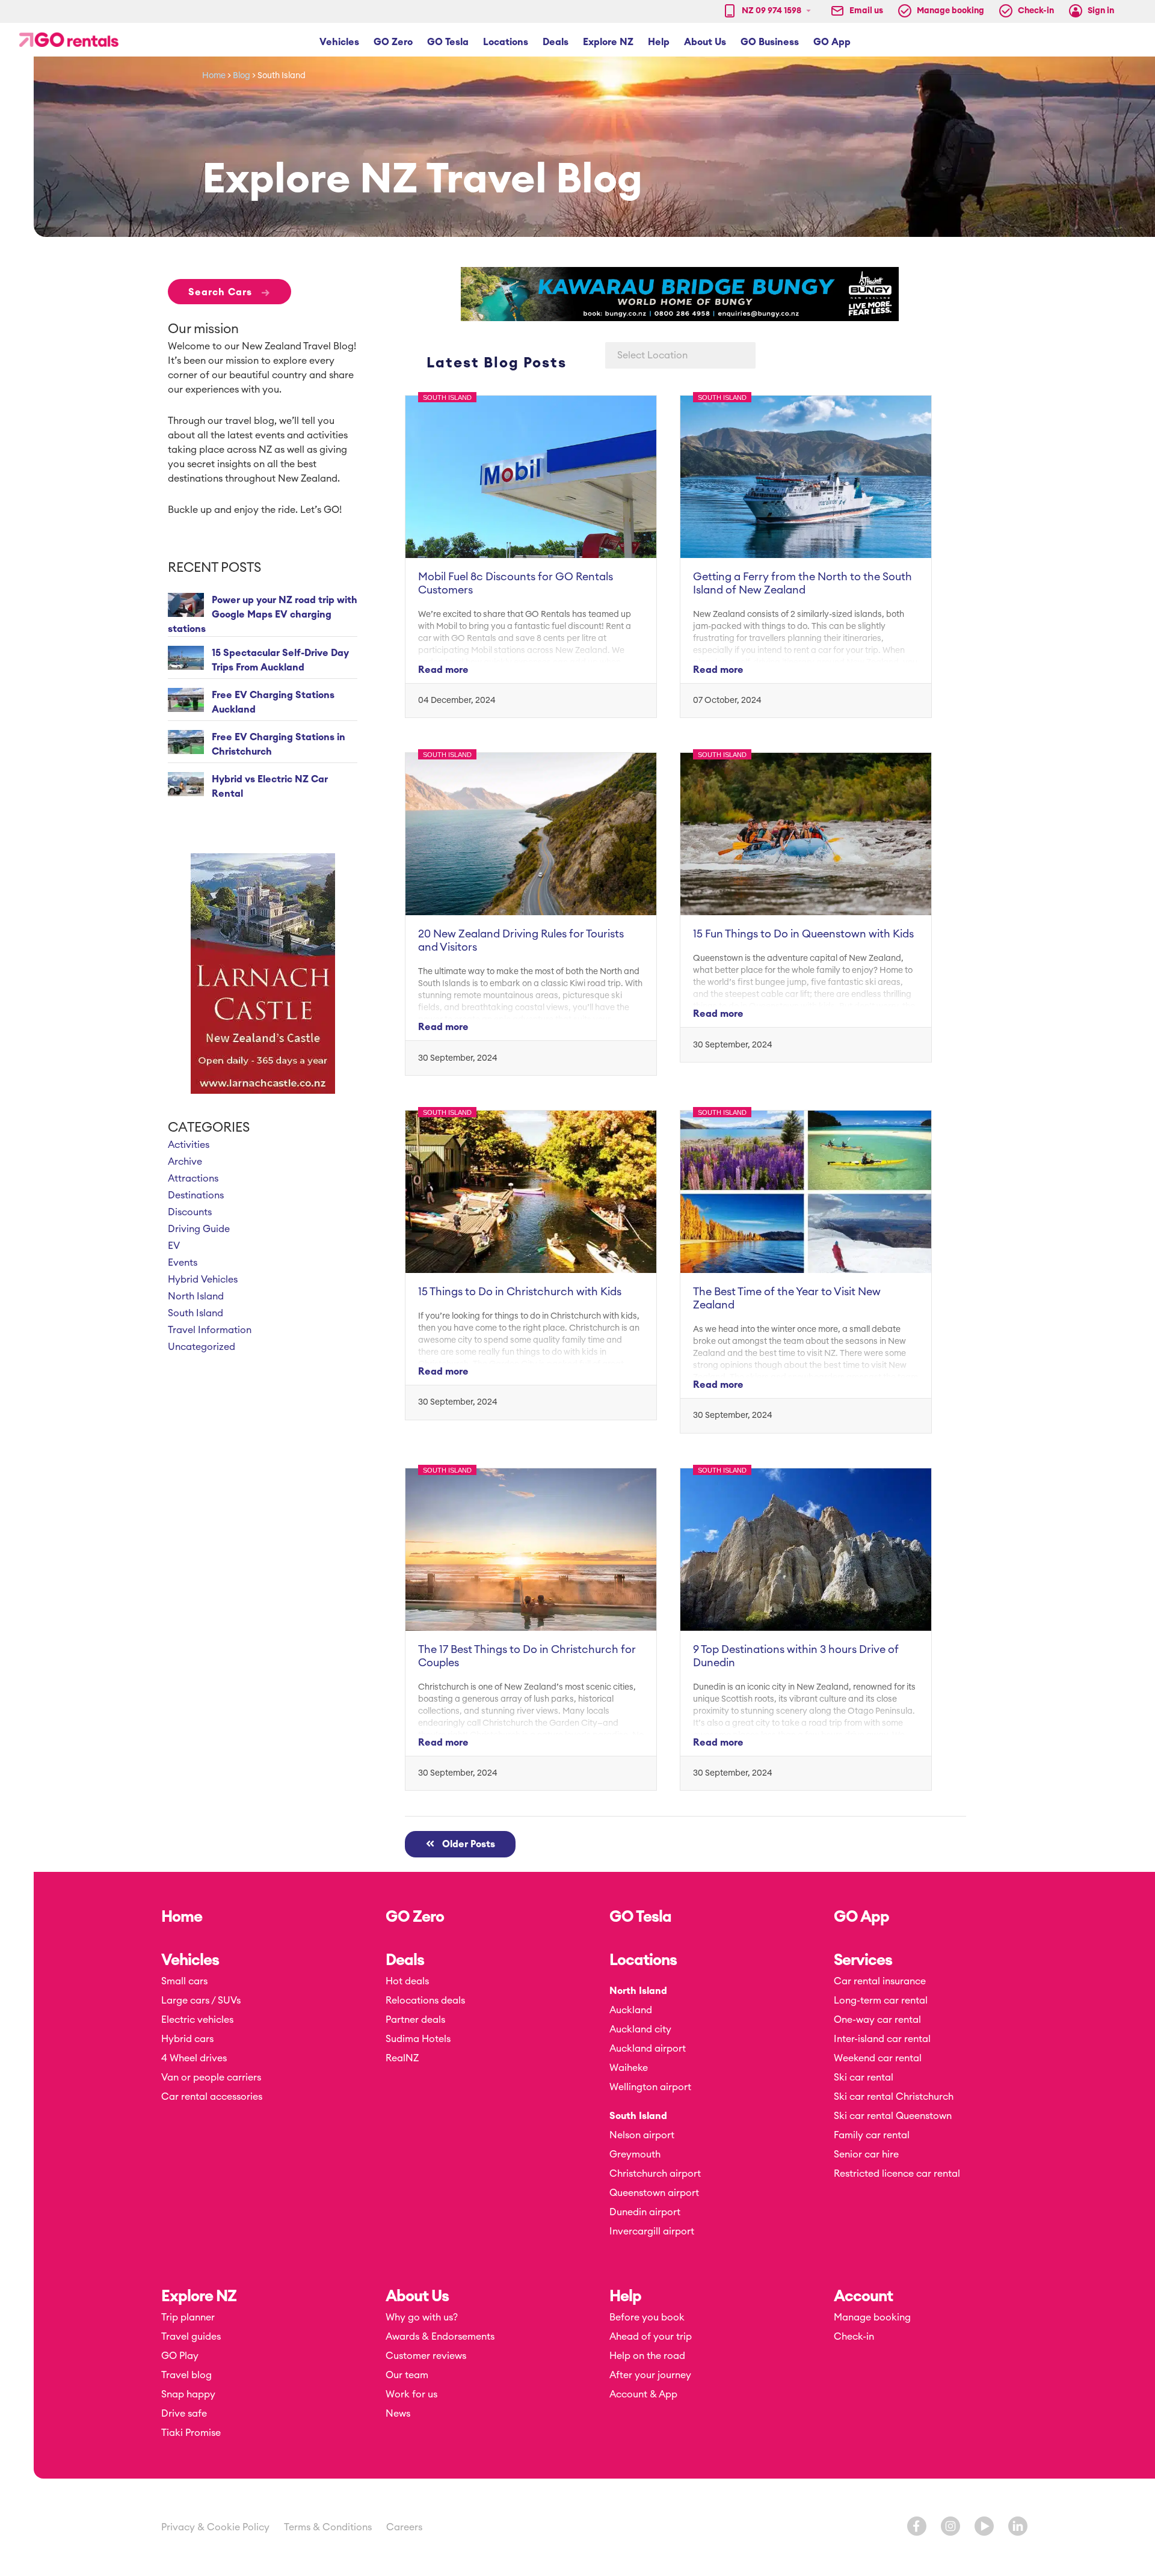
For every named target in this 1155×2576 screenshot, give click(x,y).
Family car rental (872, 2135)
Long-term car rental (881, 2001)
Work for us (411, 2394)
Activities (189, 1145)
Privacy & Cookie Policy (215, 2527)
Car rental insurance (880, 1981)
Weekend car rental (878, 2058)
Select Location (652, 355)
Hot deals (407, 1981)
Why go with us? (422, 2317)
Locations (643, 1960)
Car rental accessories (212, 2097)
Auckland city (640, 2029)
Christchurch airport (655, 2174)
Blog (242, 76)
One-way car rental (877, 2020)
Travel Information (210, 1330)
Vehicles (190, 1960)
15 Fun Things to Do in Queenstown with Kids (803, 934)
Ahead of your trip (651, 2337)
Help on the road (647, 2356)
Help (625, 2296)
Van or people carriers (211, 2078)
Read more (443, 670)
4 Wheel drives (194, 2058)
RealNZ (402, 2058)
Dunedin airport (645, 2212)
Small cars (184, 1981)
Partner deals (415, 2020)
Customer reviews (426, 2356)
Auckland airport (648, 2049)
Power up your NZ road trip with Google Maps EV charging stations (263, 615)
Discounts (190, 1212)
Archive (185, 1162)
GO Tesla (640, 1917)
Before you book (647, 2317)
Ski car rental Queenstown (893, 2116)
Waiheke (629, 2068)
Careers (404, 2527)
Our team (407, 2375)
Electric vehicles (197, 2020)
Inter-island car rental (882, 2039)
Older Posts (465, 1844)
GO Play (180, 2356)
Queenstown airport (654, 2193)
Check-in (854, 2337)
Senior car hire (866, 2154)
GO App (861, 1917)
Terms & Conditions (328, 2527)
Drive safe (184, 2414)
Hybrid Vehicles (203, 1280)
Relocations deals (425, 2001)
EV (174, 1246)
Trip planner (188, 2317)
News (398, 2414)
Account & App (643, 2394)
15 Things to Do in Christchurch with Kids (520, 1292)
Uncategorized (202, 1347)
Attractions (193, 1179)
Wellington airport (650, 2087)
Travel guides (191, 2337)
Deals (405, 1960)
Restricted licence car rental (897, 2174)
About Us (417, 2296)
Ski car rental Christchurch (894, 2097)
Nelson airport (642, 2135)
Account (863, 2296)
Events (183, 1263)
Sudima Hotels (418, 2039)
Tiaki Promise (191, 2433)
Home (214, 76)
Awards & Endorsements (440, 2337)
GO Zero (415, 1917)
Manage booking (872, 2317)
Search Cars (229, 292)
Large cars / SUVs (201, 2001)
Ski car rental (864, 2078)
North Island (196, 1296)
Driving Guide (199, 1229)
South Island (196, 1313)
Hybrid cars (187, 2039)
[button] (339, 42)
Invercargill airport (652, 2231)
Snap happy (188, 2394)
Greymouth (635, 2154)
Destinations (196, 1195)
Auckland (631, 2010)
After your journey (650, 2375)
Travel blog (186, 2375)
